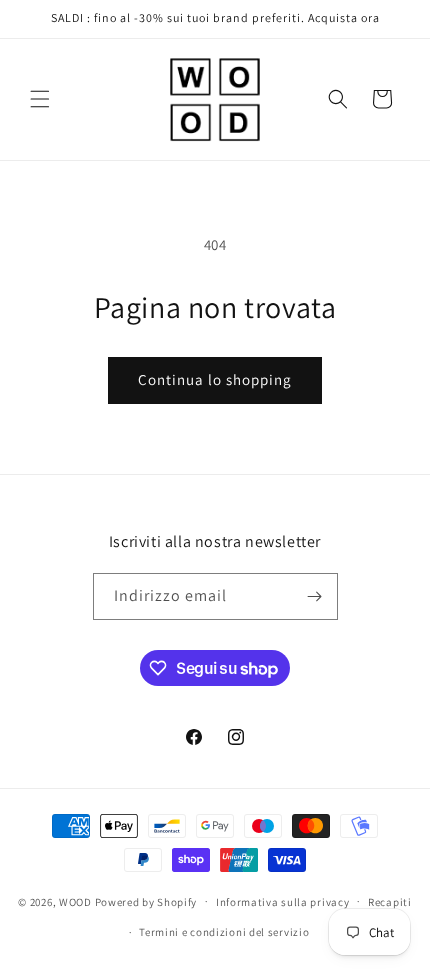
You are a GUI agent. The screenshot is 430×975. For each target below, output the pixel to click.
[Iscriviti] (315, 596)
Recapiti (390, 902)
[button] (40, 99)
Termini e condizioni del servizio (224, 932)
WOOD (75, 901)
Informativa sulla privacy (283, 902)
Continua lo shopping (215, 379)
